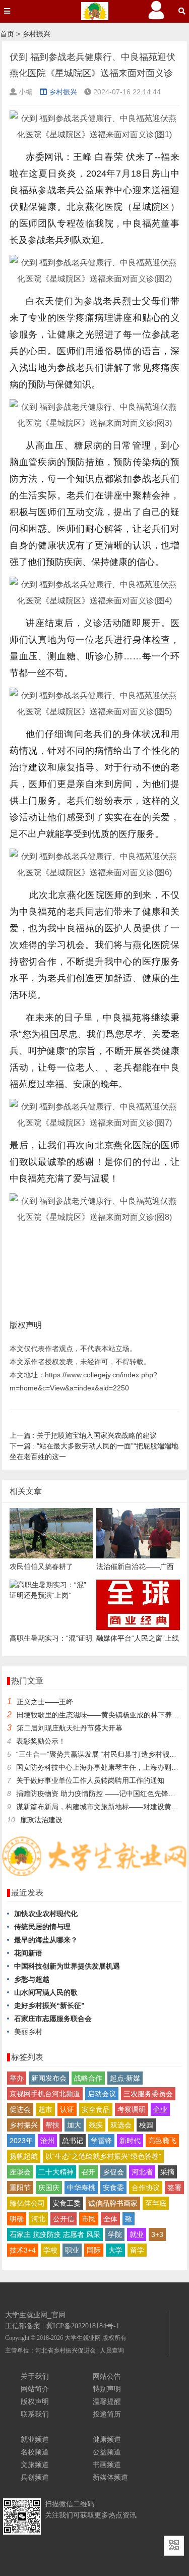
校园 (146, 2125)
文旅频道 (35, 2465)
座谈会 (20, 2172)
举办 (17, 2078)
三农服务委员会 (148, 2094)
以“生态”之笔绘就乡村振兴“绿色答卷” (103, 2156)
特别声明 (107, 2389)
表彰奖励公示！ (41, 1741)
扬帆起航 (24, 2156)
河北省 (142, 2172)
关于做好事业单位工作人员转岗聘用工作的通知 (90, 1780)
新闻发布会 (49, 2078)
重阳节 (20, 2188)
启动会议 (102, 2094)
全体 (110, 2219)
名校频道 (35, 2452)
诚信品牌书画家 (113, 2203)
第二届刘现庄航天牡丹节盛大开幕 (70, 1728)
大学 (115, 2250)
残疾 (96, 2125)
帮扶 (52, 2125)
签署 (174, 2188)
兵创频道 (35, 2477)
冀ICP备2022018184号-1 (83, 2326)
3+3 (157, 2234)
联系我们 (35, 2414)
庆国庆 (49, 2188)
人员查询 (112, 2350)
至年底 (156, 2203)
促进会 (20, 2109)
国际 (94, 2250)
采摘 (167, 2172)
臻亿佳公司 (27, 2203)
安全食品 (96, 2109)
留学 (137, 2250)
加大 (74, 2125)
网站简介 (35, 2389)
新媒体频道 (110, 2477)
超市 (45, 2109)
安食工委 (67, 2203)
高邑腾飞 (162, 2141)
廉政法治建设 (41, 1820)
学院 (115, 2234)
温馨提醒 (107, 2401)
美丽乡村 (28, 2032)
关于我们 (35, 2376)
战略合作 (88, 2078)
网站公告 (107, 2376)
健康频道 (107, 2439)
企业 (160, 2109)
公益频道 (107, 2452)
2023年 (21, 2141)
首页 (7, 34)
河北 (38, 2219)
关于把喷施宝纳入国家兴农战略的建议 (83, 1435)
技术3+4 (23, 2250)
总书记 (73, 2141)
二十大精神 (56, 2172)
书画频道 (107, 2465)
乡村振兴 (36, 34)
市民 (89, 2219)
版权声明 (35, 2401)
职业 (72, 2250)
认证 (67, 2109)
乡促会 (113, 2172)
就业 (137, 2234)
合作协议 (146, 2188)
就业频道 (35, 2439)
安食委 (113, 2188)
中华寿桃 (81, 2188)
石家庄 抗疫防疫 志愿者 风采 (55, 2234)
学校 (50, 2250)
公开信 (64, 2219)
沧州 (47, 2141)
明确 (17, 2219)
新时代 (130, 2141)
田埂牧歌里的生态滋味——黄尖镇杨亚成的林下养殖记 (101, 1715)
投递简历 (107, 2414)
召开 (88, 2172)
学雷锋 (101, 2141)
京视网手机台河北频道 (45, 2094)
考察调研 (132, 2109)
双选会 (121, 2125)
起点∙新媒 (125, 2078)
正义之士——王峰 (45, 1702)
